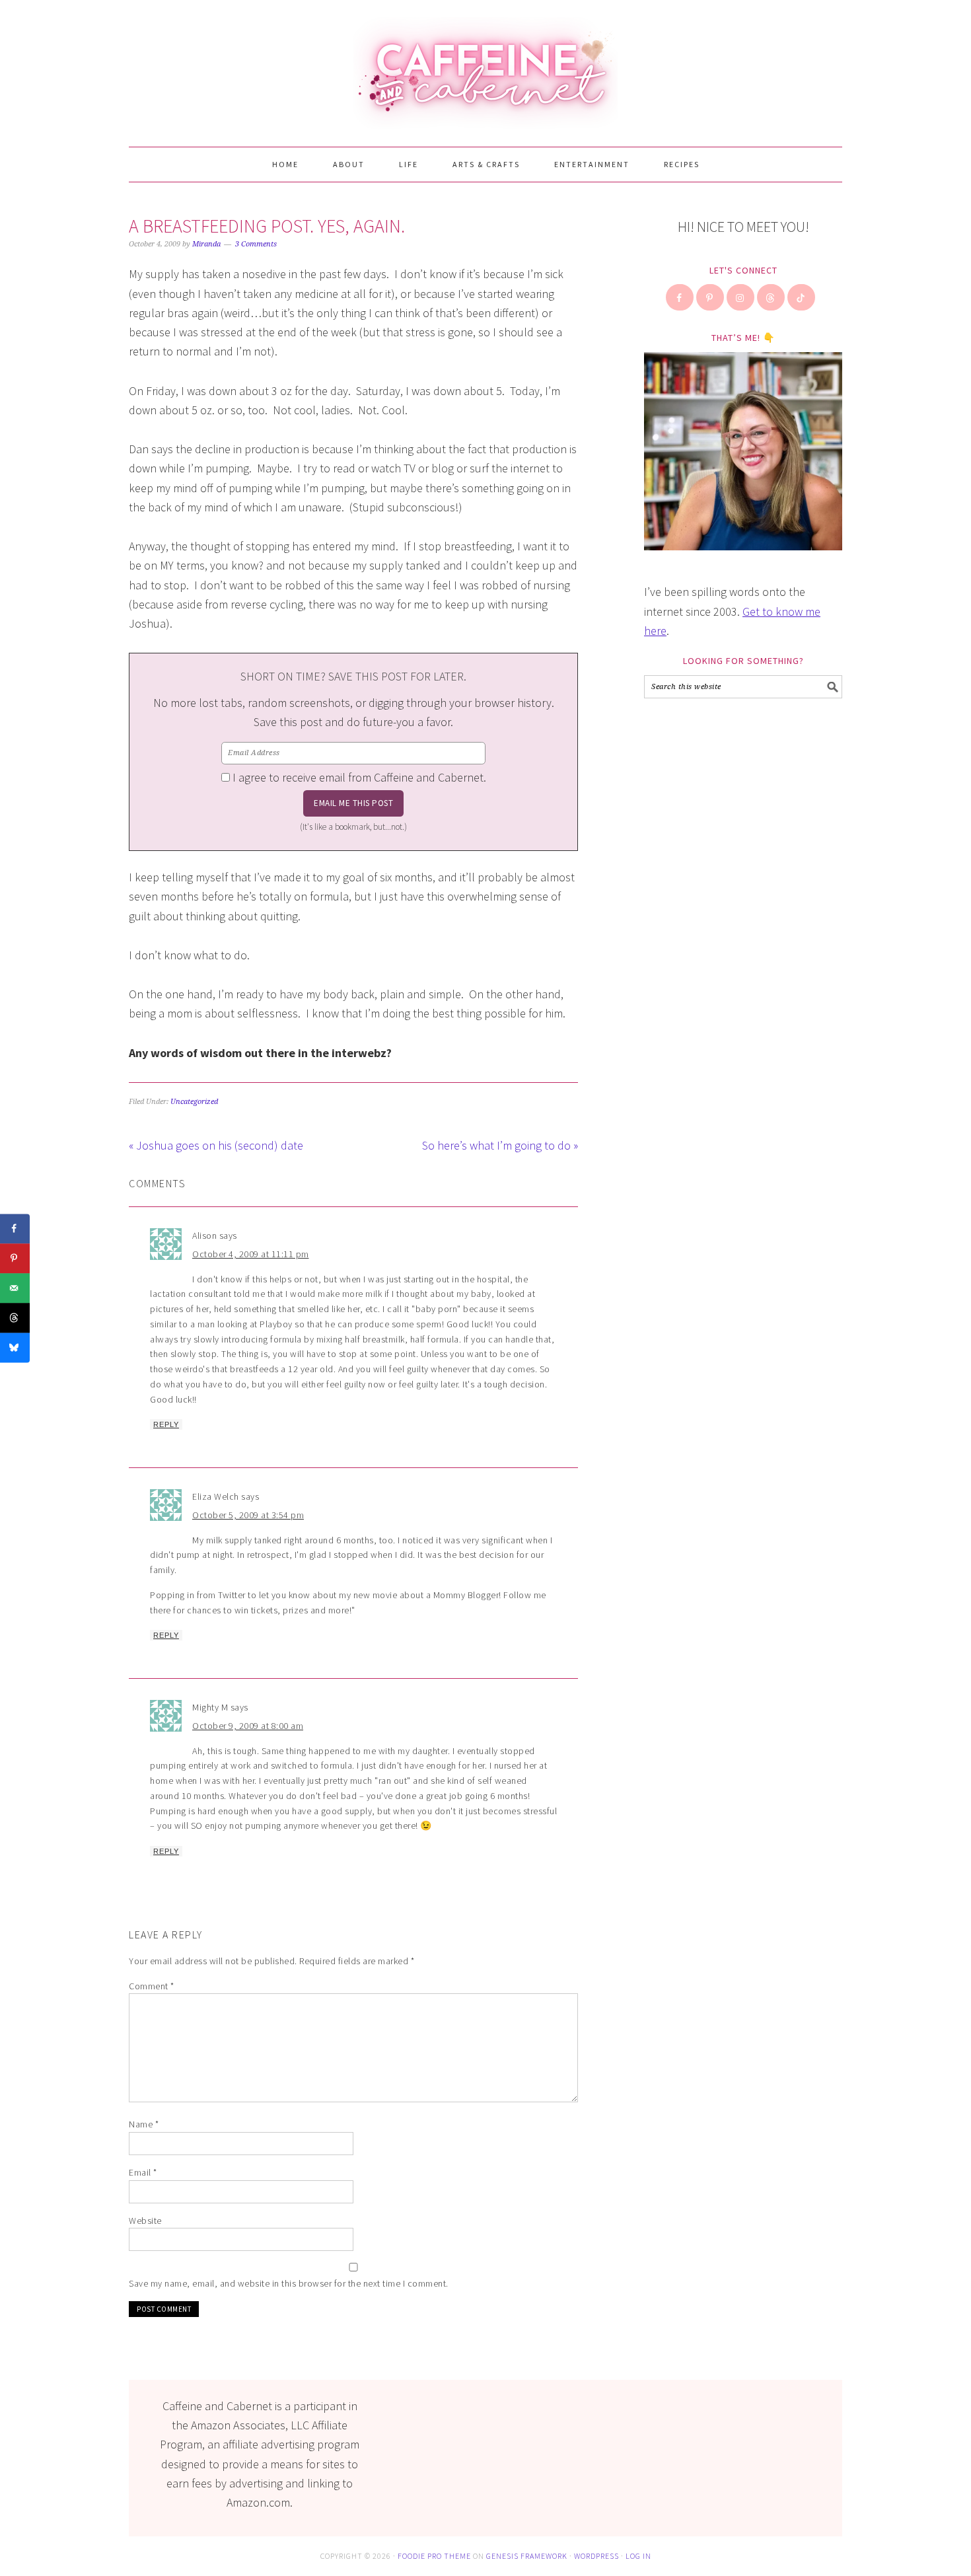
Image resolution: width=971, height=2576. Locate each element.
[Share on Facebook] (15, 1229)
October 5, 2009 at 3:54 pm (248, 1515)
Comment (152, 1986)
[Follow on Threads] (772, 297)
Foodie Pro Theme (434, 2556)
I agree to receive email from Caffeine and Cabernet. (359, 777)
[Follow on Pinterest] (711, 297)
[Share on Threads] (15, 1318)
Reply (166, 1424)
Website (145, 2221)
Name (144, 2124)
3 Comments (256, 244)
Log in (638, 2556)
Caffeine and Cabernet (485, 67)
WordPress (596, 2556)
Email (143, 2172)
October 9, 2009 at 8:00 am (248, 1726)
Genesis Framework (527, 2556)
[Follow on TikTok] (802, 297)
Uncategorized (194, 1102)
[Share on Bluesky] (15, 1347)
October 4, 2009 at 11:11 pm (251, 1254)
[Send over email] (15, 1288)
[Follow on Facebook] (680, 297)
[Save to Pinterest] (15, 1258)
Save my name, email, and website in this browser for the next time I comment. (289, 2283)
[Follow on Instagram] (741, 297)
